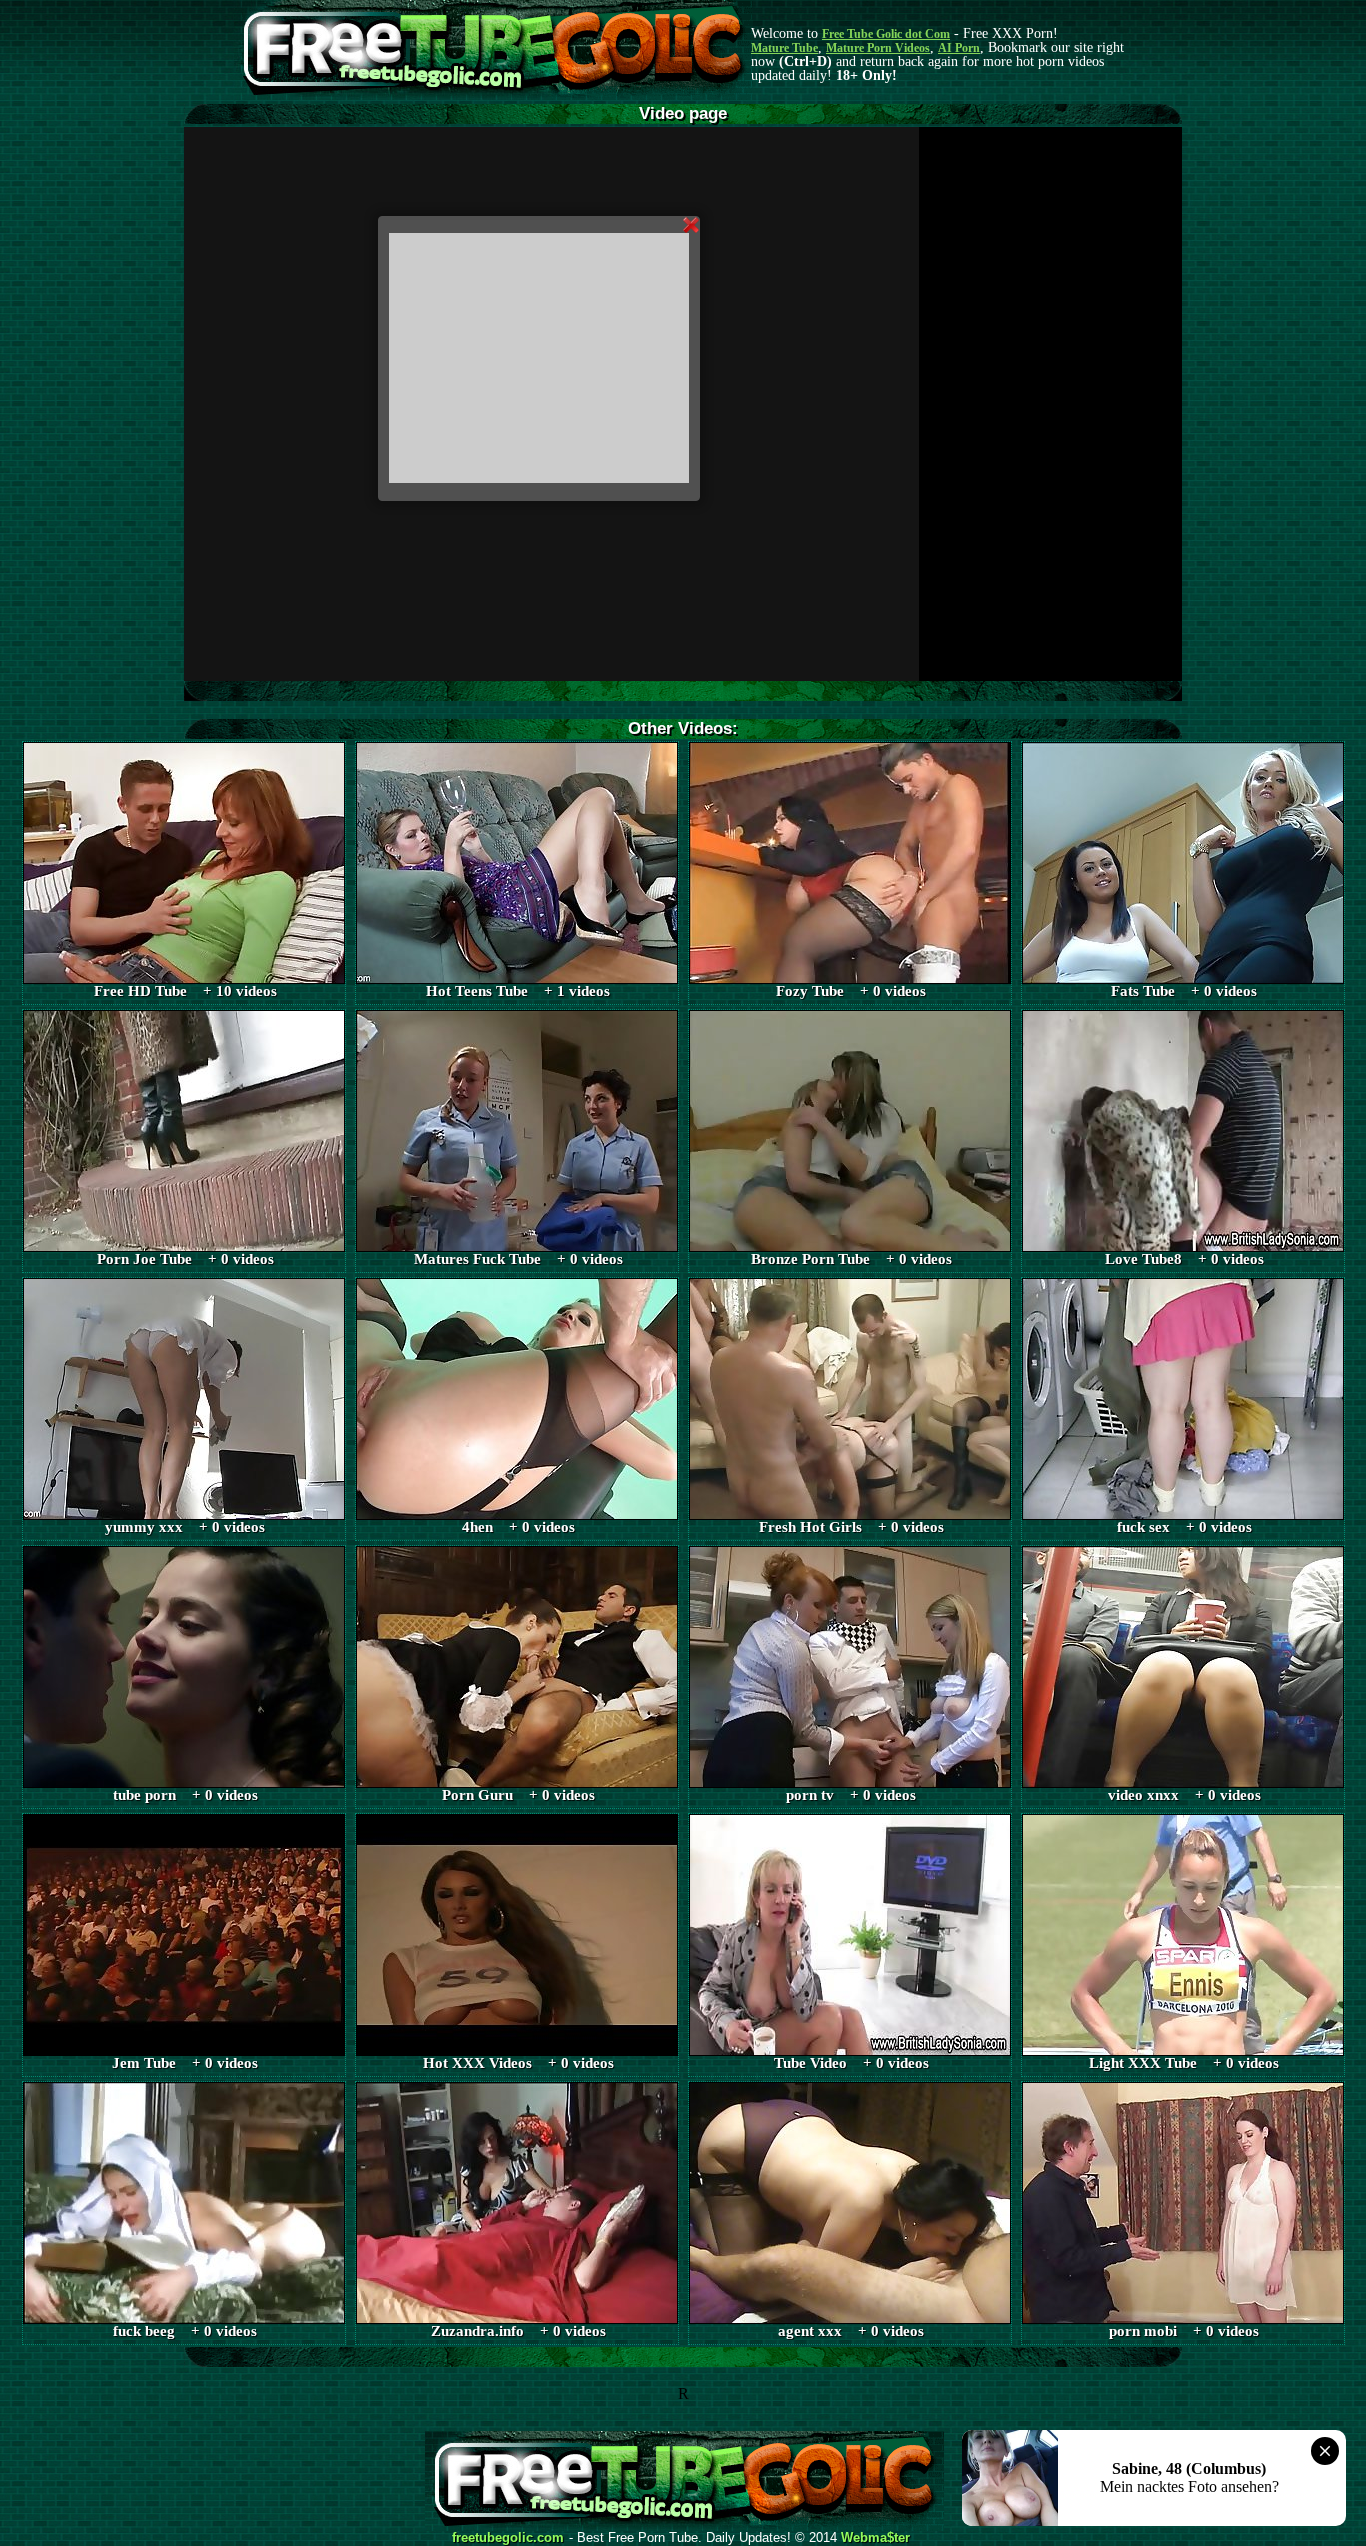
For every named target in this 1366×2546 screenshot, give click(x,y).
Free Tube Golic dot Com (886, 34)
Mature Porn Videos (878, 48)
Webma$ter (875, 2538)
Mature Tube (784, 48)
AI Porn (959, 48)
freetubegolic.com (508, 2538)
